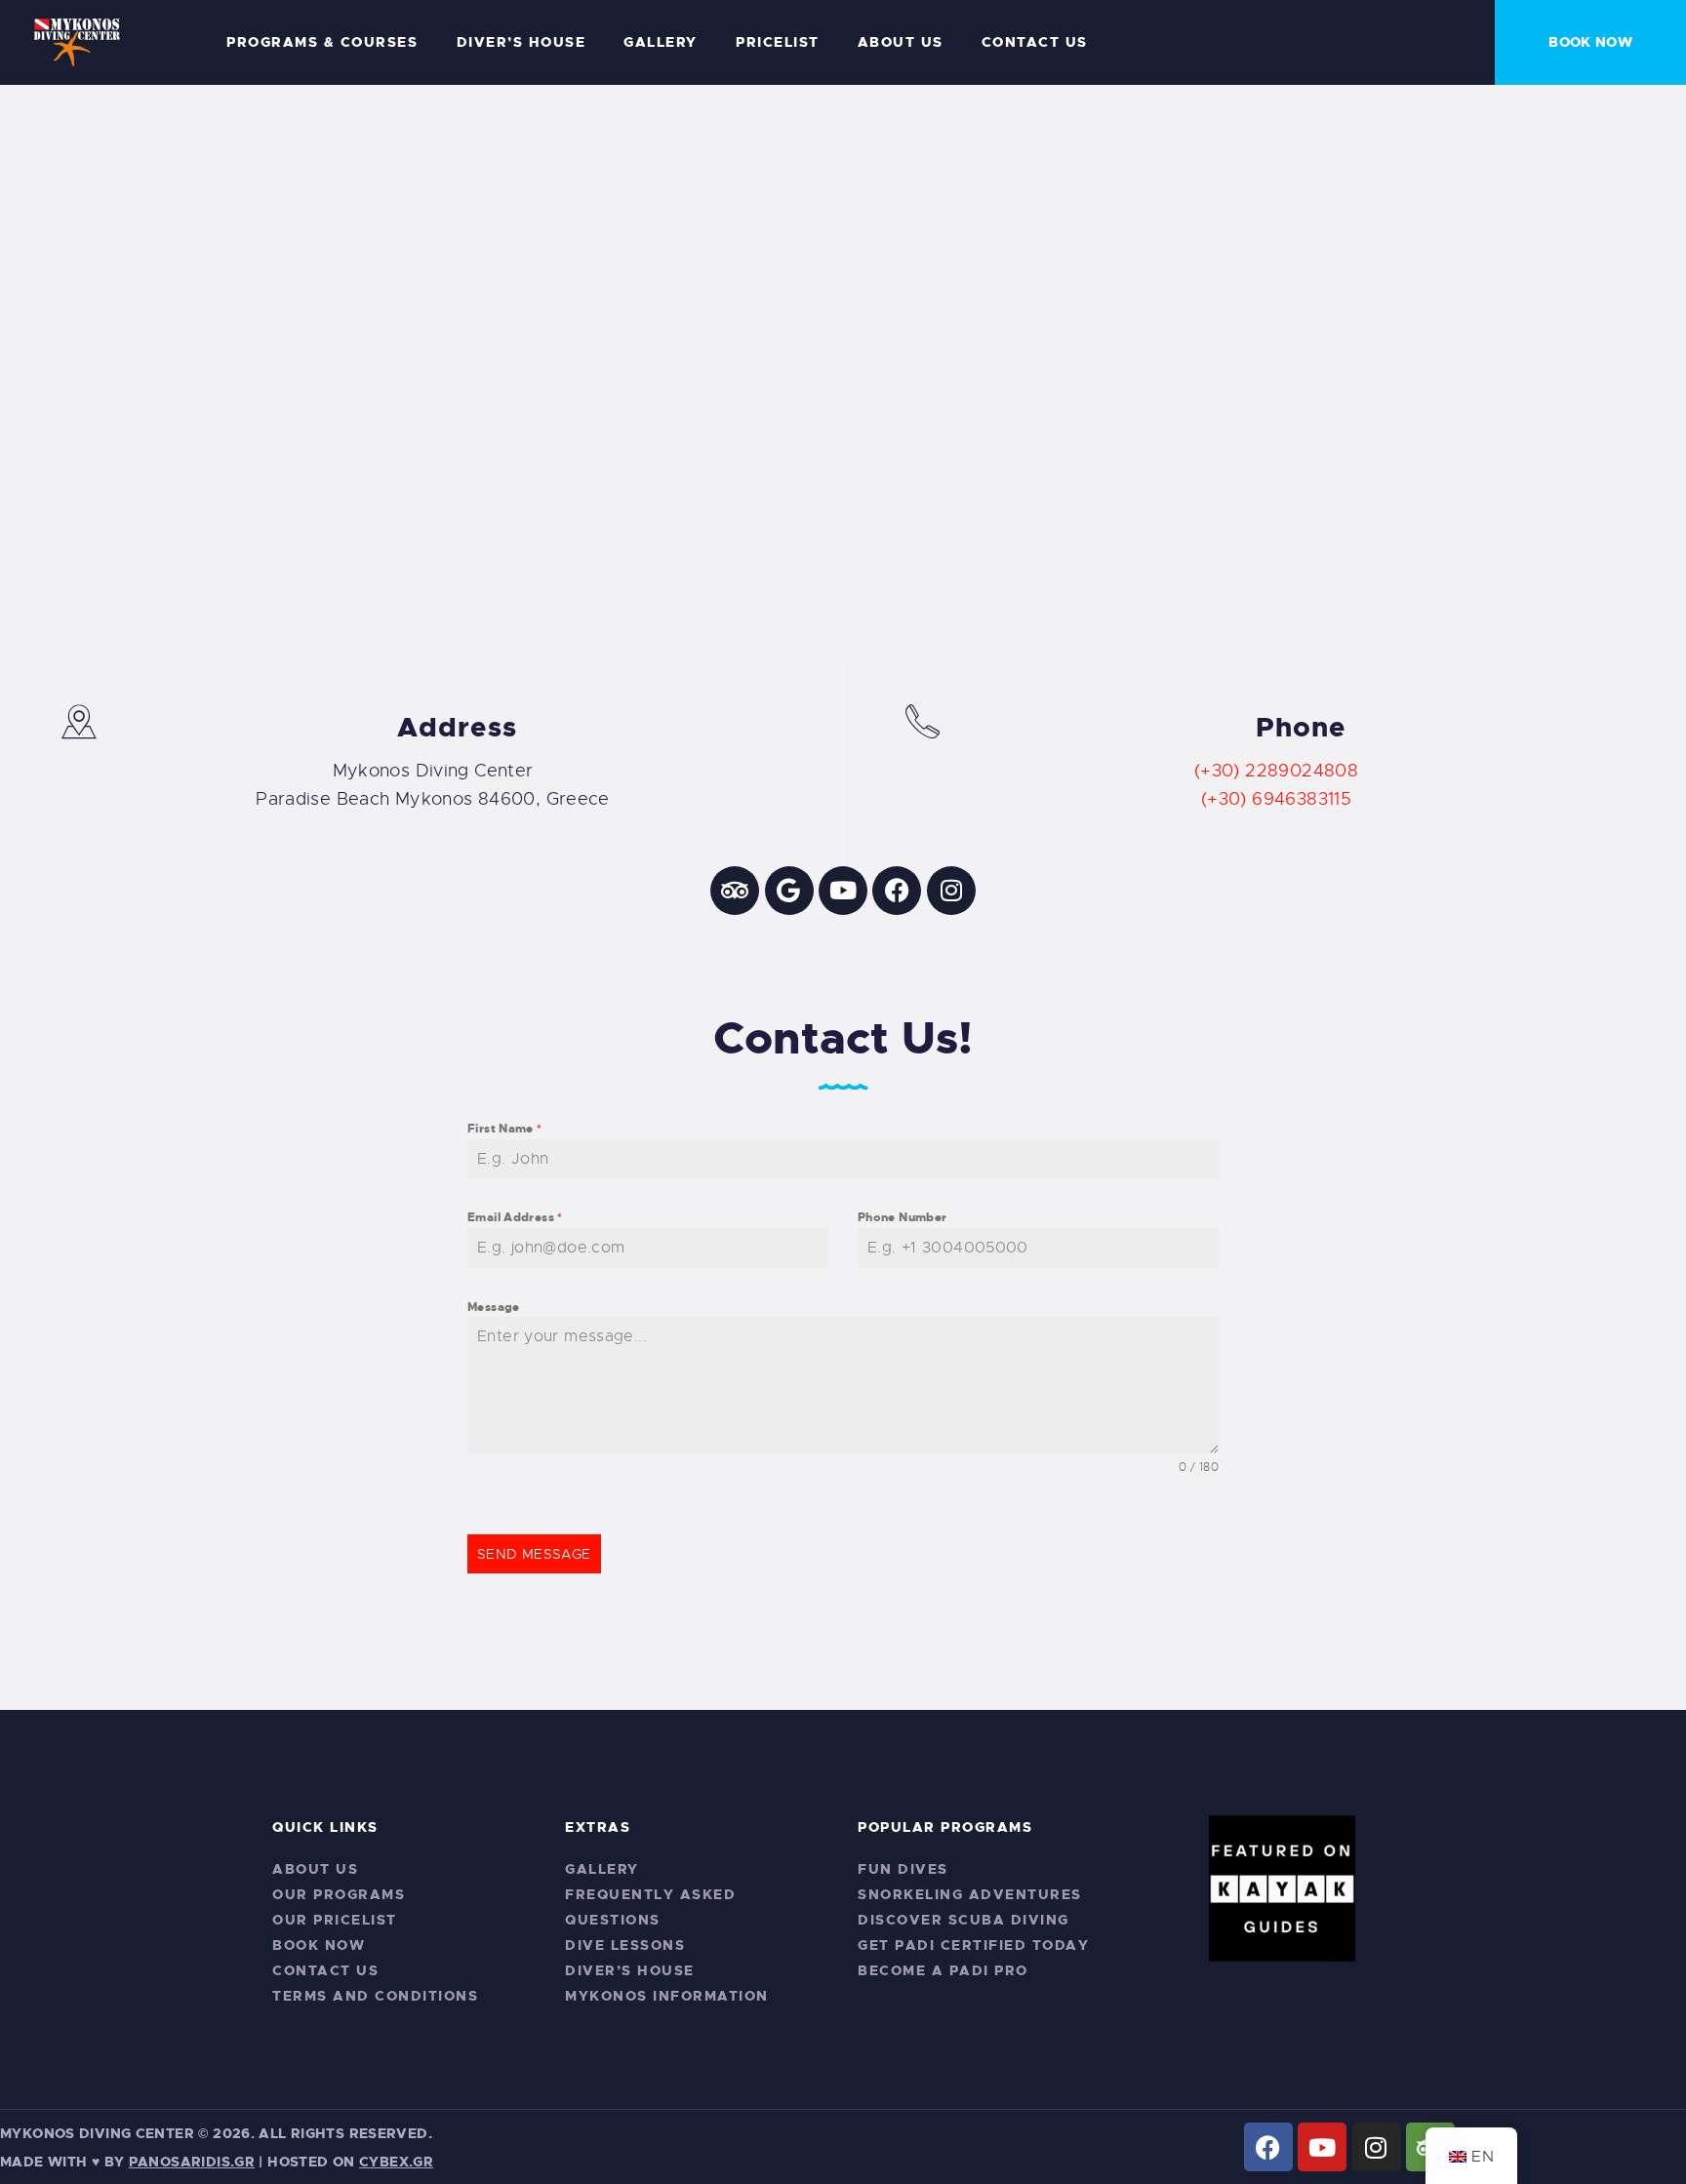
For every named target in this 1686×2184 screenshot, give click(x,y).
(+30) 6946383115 (1276, 799)
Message (494, 1307)
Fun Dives (903, 1869)
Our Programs (339, 1894)
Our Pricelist (335, 1920)
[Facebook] (897, 891)
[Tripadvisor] (735, 891)
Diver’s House (630, 1970)
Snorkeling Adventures (970, 1894)
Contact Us (325, 1970)
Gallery (602, 1869)
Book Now (319, 1945)
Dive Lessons (625, 1945)
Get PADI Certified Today (973, 1945)
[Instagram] (951, 891)
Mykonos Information (667, 1996)
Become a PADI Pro (943, 1970)
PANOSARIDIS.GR (192, 2162)
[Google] (789, 891)
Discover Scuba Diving (963, 1920)
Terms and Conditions (375, 1996)
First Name (505, 1129)
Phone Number (903, 1217)
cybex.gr (396, 2162)
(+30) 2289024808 (1276, 771)
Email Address (515, 1217)
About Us (315, 1869)
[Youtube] (843, 891)
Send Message (534, 1554)
